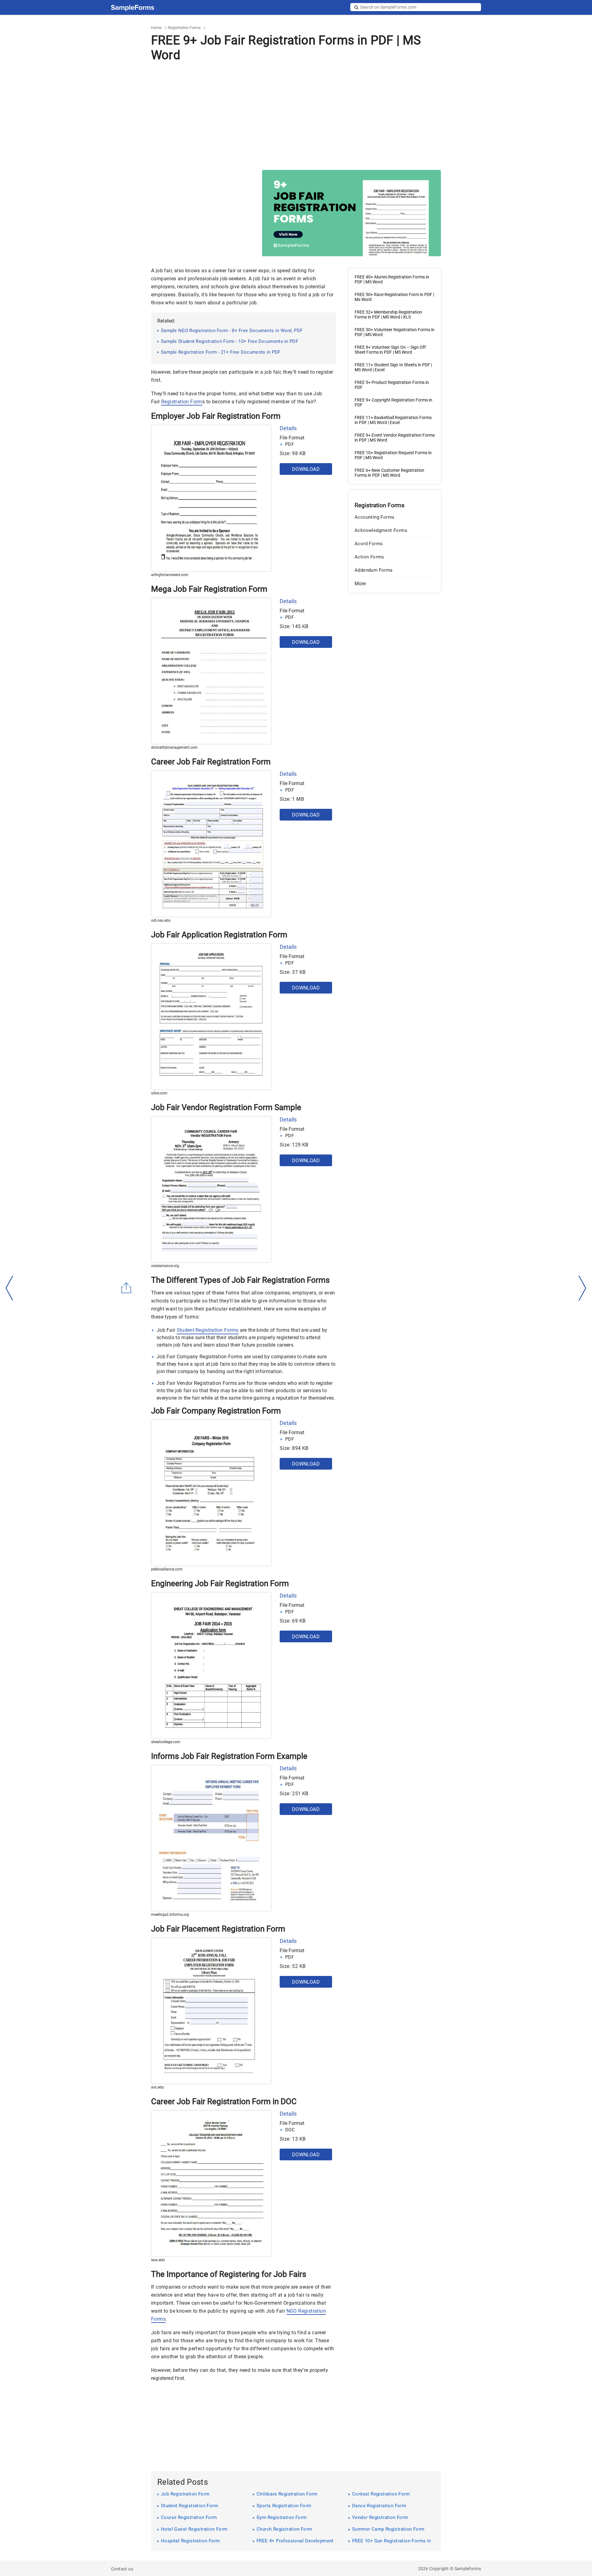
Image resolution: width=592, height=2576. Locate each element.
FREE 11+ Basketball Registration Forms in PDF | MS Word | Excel (393, 420)
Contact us (122, 2569)
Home (156, 28)
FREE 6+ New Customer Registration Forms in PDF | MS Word (389, 473)
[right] (582, 1288)
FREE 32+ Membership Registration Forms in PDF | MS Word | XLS (388, 315)
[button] (395, 584)
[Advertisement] (296, 116)
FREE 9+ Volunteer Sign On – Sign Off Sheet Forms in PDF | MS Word (390, 350)
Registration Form (182, 402)
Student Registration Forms (208, 1330)
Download (306, 469)
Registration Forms (184, 28)
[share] (126, 1288)
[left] (10, 1288)
